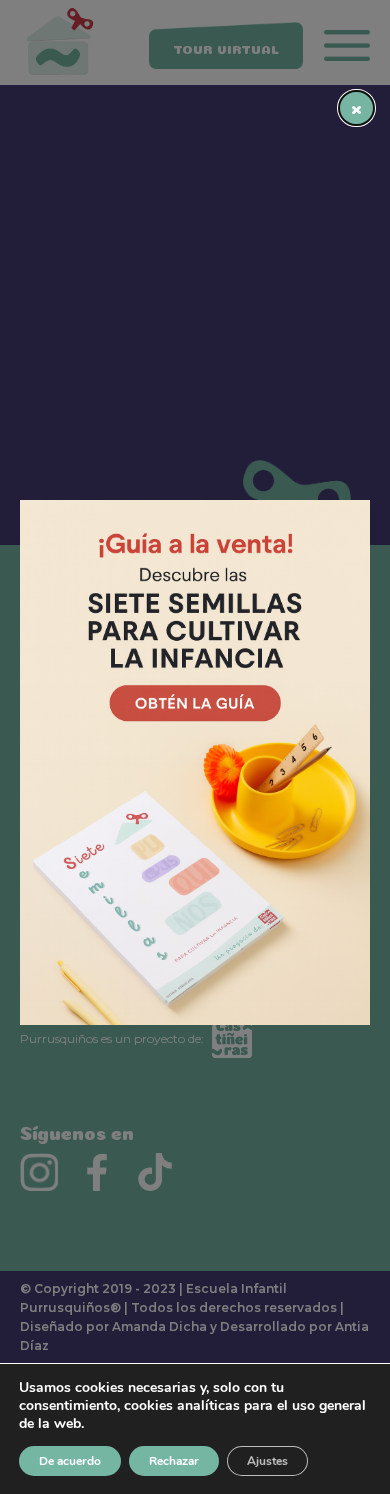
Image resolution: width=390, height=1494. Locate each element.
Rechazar (174, 1461)
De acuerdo (70, 1461)
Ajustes (267, 1461)
